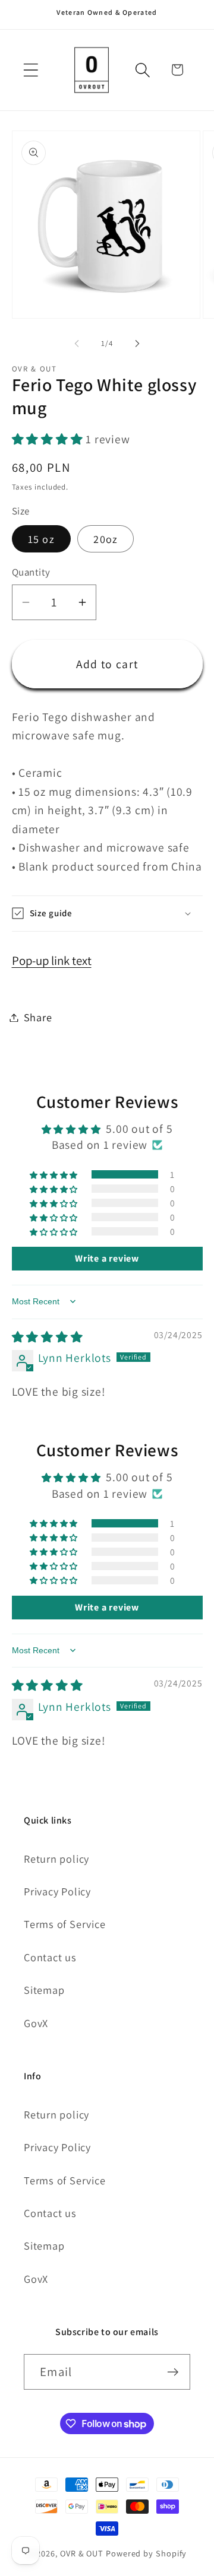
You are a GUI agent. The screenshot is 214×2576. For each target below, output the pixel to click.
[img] (48, 1337)
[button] (31, 70)
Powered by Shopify (146, 2553)
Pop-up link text (52, 960)
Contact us (50, 1957)
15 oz (42, 539)
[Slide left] (77, 344)
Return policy (56, 1859)
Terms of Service (64, 1924)
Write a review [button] (107, 1258)
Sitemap (44, 1990)
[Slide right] (137, 344)
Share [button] (38, 1017)
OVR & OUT (82, 2553)
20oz (106, 539)
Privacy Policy (57, 1891)
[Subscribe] (173, 2372)
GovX (36, 2023)
